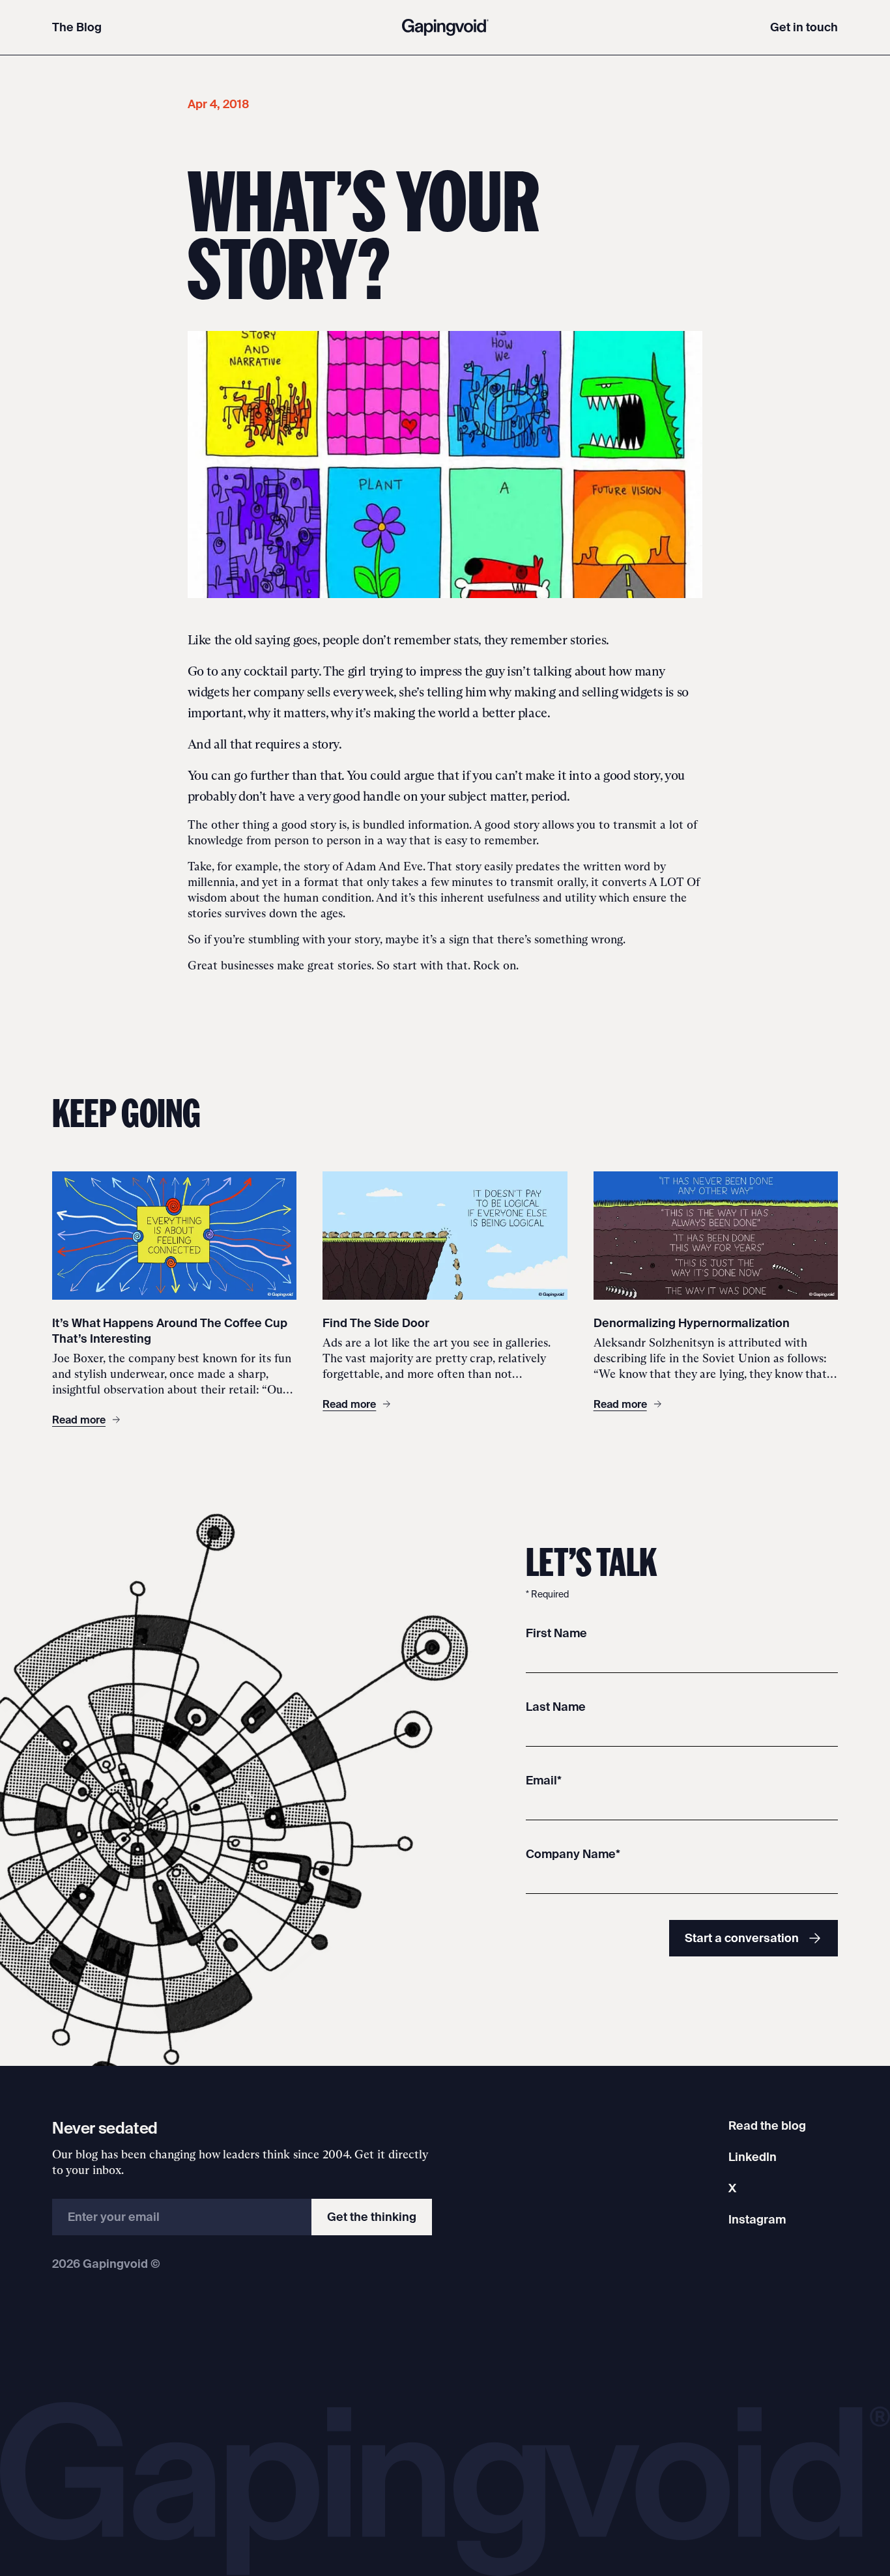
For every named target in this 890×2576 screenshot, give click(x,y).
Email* (544, 1780)
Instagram (757, 2219)
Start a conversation (742, 1938)
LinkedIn (753, 2157)
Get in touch (804, 27)
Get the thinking (372, 2217)
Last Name (556, 1707)
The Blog (77, 27)
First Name (556, 1633)
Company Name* (573, 1854)
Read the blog (767, 2125)
